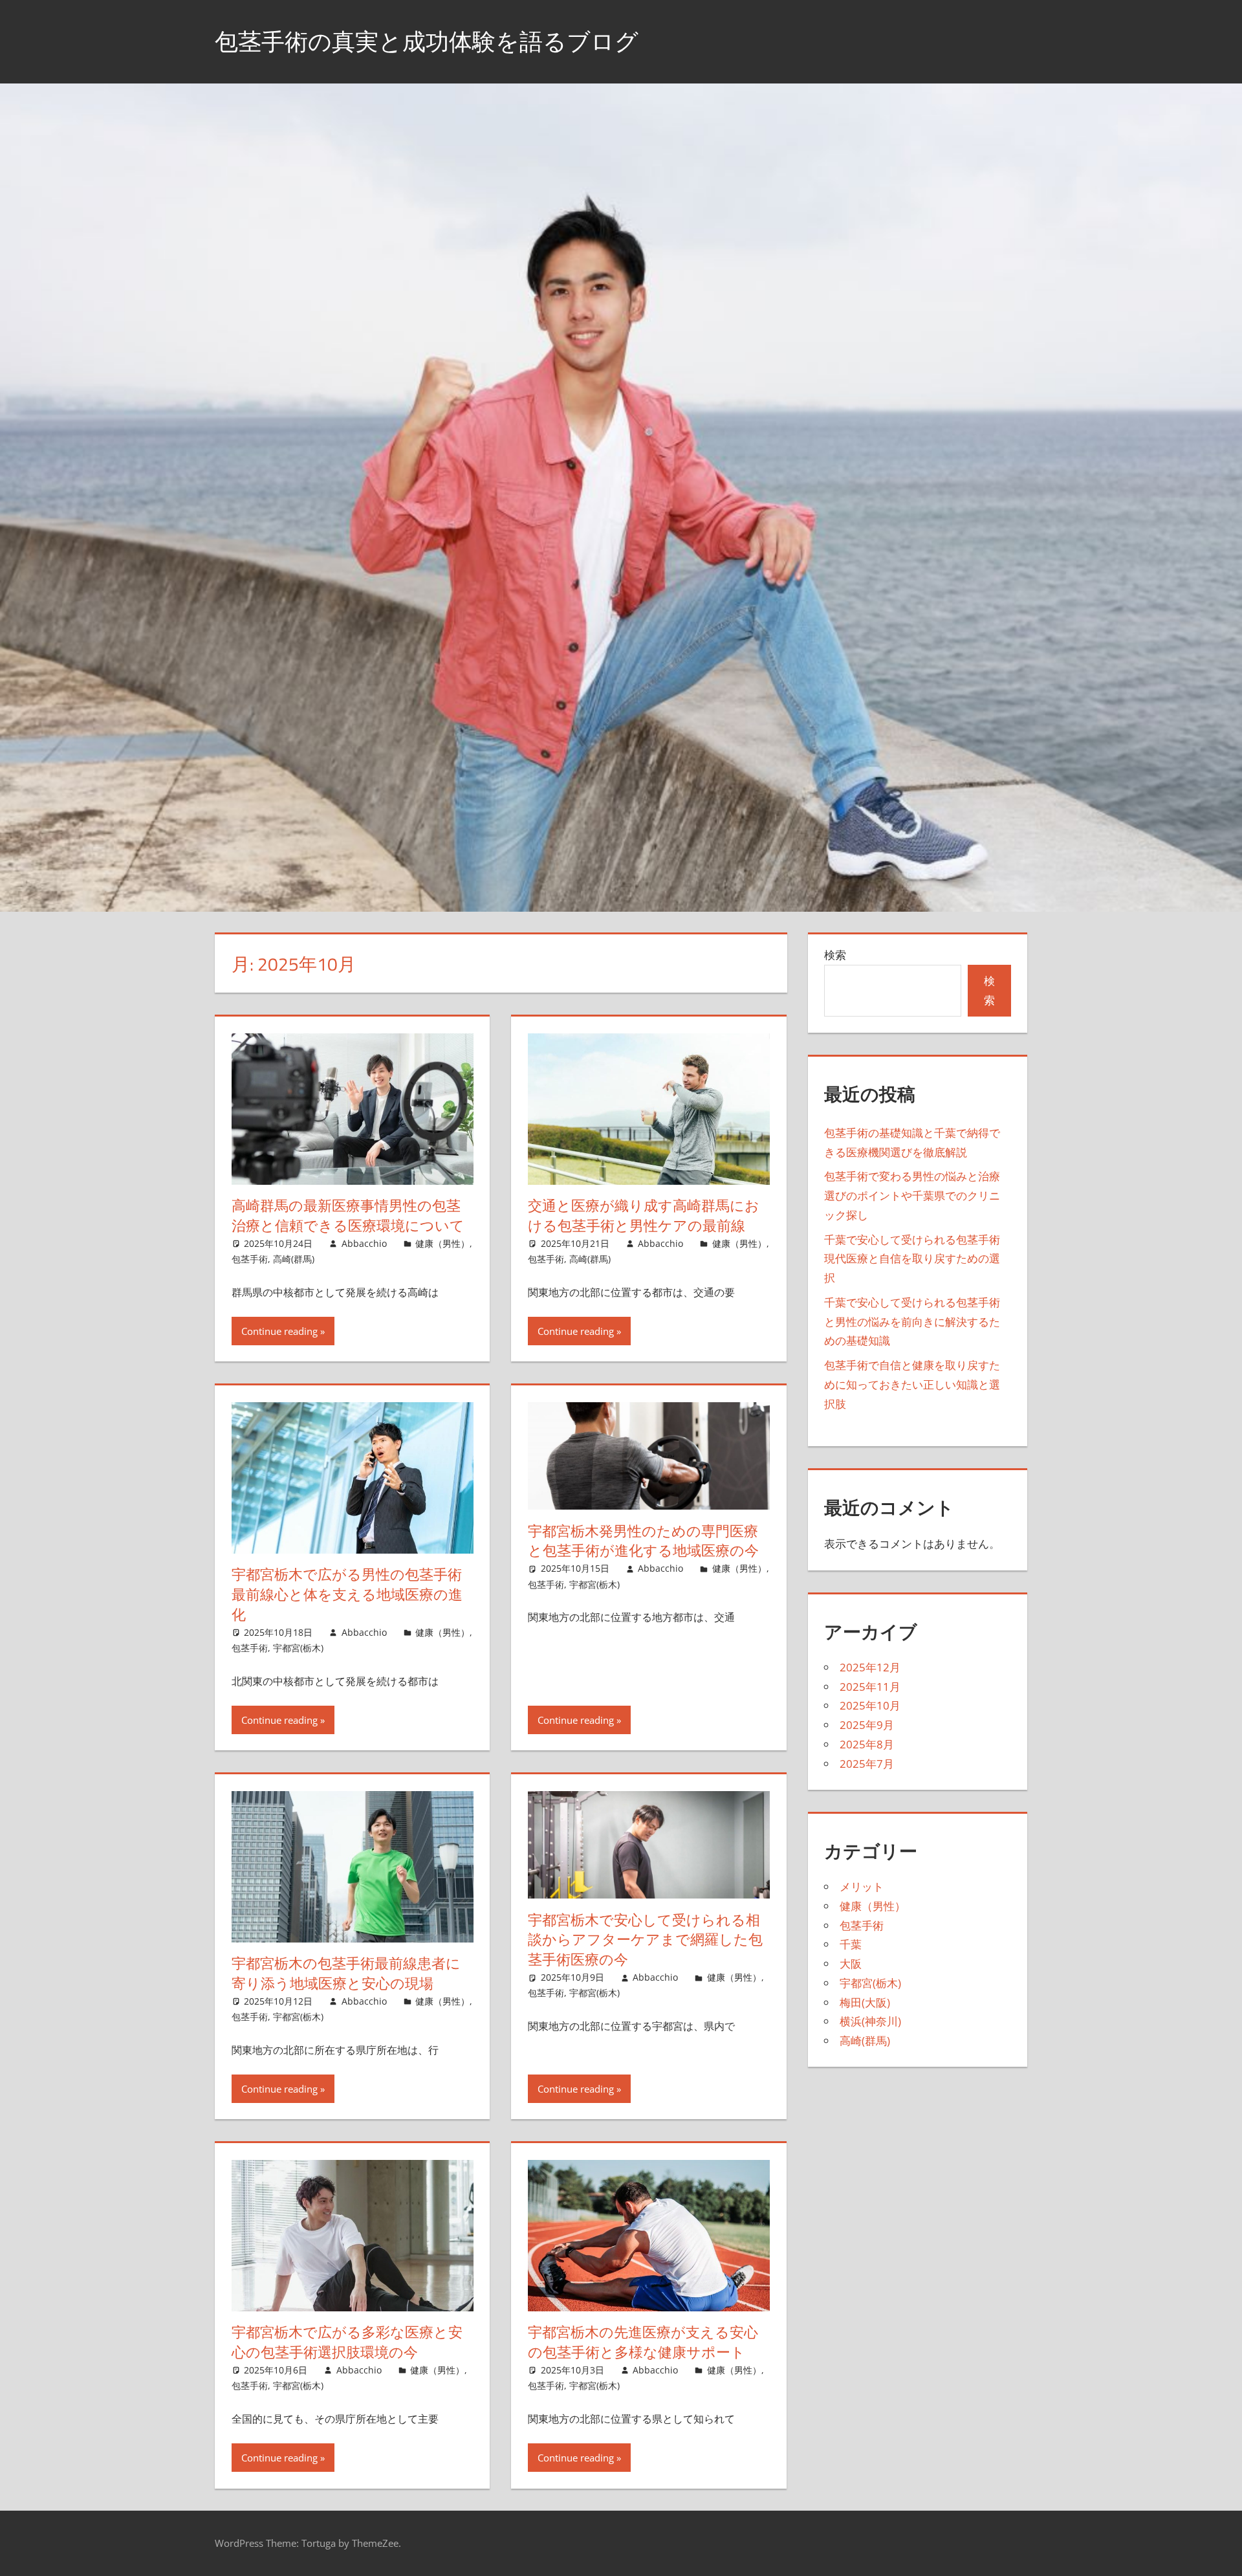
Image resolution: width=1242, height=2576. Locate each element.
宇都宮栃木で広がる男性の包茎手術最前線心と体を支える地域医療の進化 (347, 1594)
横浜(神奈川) (870, 2021)
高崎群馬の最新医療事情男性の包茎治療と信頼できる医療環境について (348, 1216)
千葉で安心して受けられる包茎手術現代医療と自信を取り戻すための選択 (912, 1259)
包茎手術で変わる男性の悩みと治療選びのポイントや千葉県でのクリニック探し (912, 1195)
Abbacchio (364, 1243)
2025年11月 (870, 1687)
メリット (862, 1887)
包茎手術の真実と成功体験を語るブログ (427, 41)
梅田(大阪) (865, 2002)
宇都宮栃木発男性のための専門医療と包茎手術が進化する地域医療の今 (643, 1541)
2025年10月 (870, 1705)
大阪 (851, 1964)
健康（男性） (442, 1243)
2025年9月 (867, 1725)
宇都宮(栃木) (298, 1648)
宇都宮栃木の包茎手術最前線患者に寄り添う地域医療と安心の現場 (346, 1973)
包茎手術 (250, 1259)
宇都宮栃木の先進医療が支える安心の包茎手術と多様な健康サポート (643, 2342)
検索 (835, 955)
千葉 (851, 1944)
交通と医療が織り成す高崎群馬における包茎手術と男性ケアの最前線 (644, 1216)
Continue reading (279, 1331)
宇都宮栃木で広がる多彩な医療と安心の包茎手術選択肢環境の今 (347, 2342)
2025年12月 (870, 1667)
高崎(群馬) (294, 1259)
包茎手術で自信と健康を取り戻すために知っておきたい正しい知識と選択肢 (912, 1384)
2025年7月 (867, 1764)
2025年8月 (867, 1744)
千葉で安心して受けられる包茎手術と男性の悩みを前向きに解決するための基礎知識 (912, 1322)
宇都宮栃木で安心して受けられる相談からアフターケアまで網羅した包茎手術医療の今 (645, 1940)
